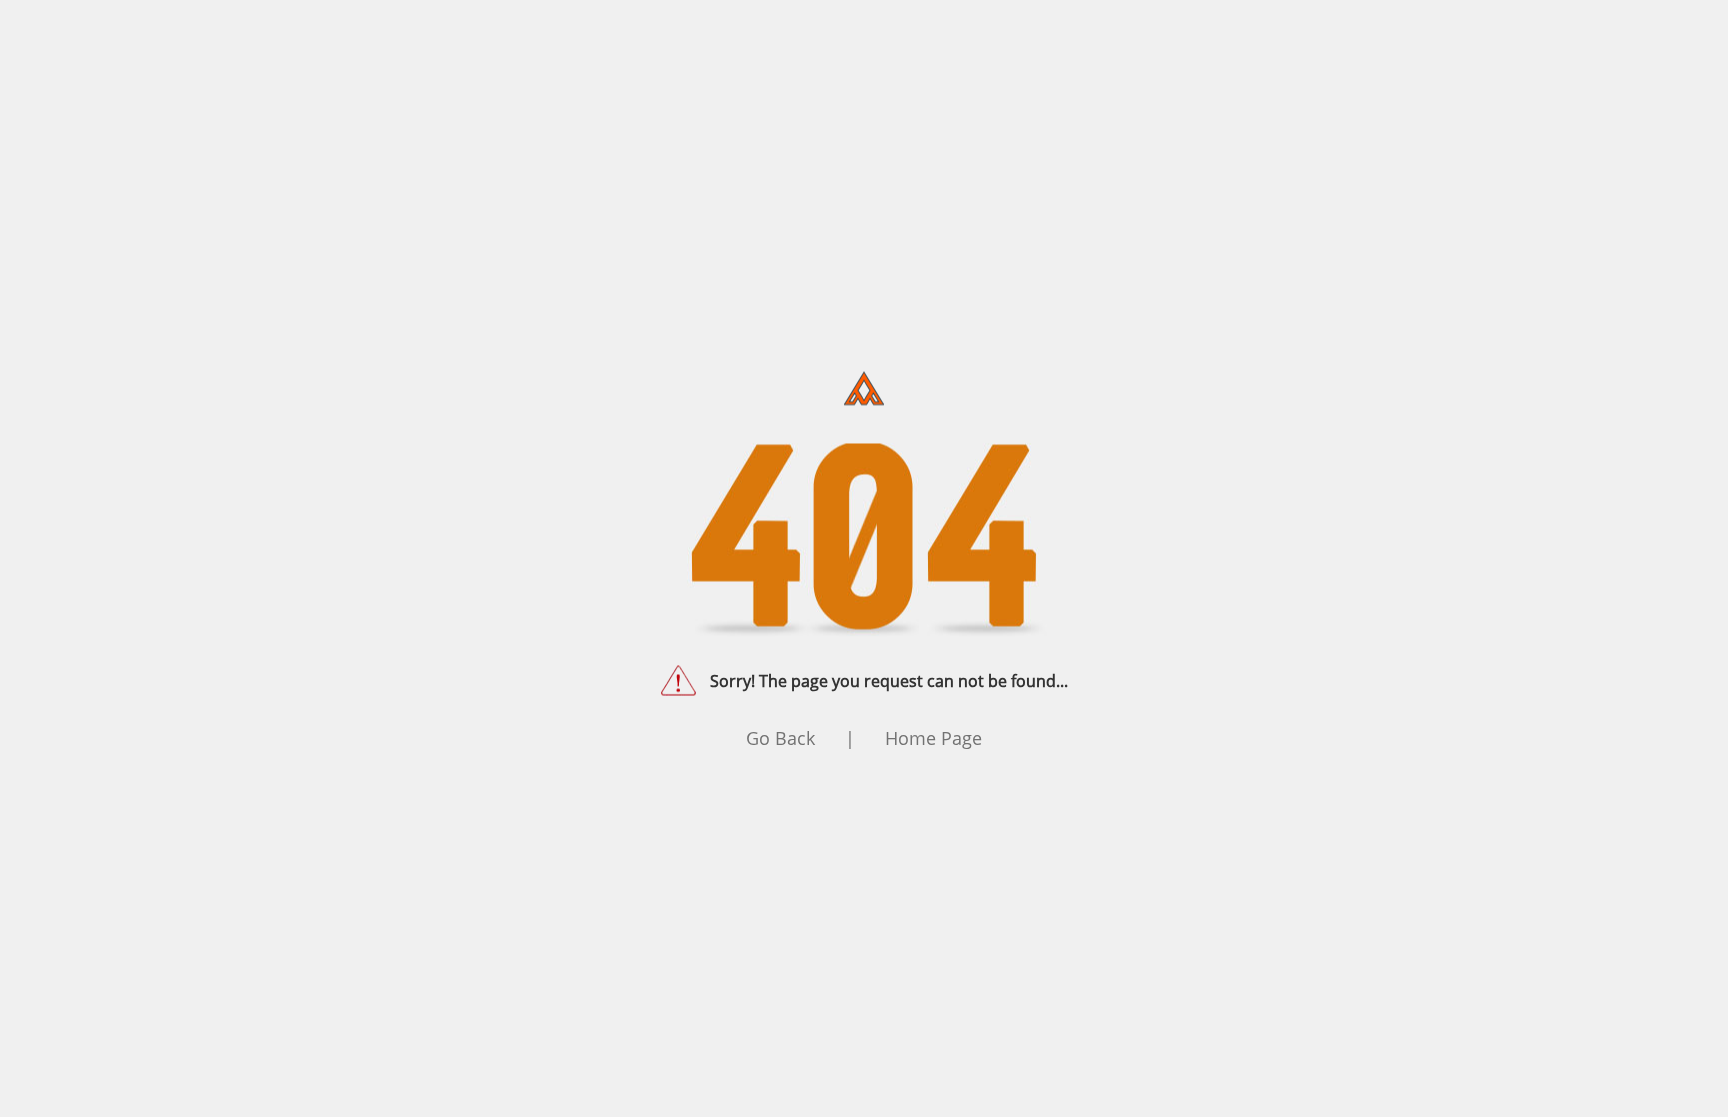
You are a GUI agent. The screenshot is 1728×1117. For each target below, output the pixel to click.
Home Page (933, 737)
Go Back (780, 737)
